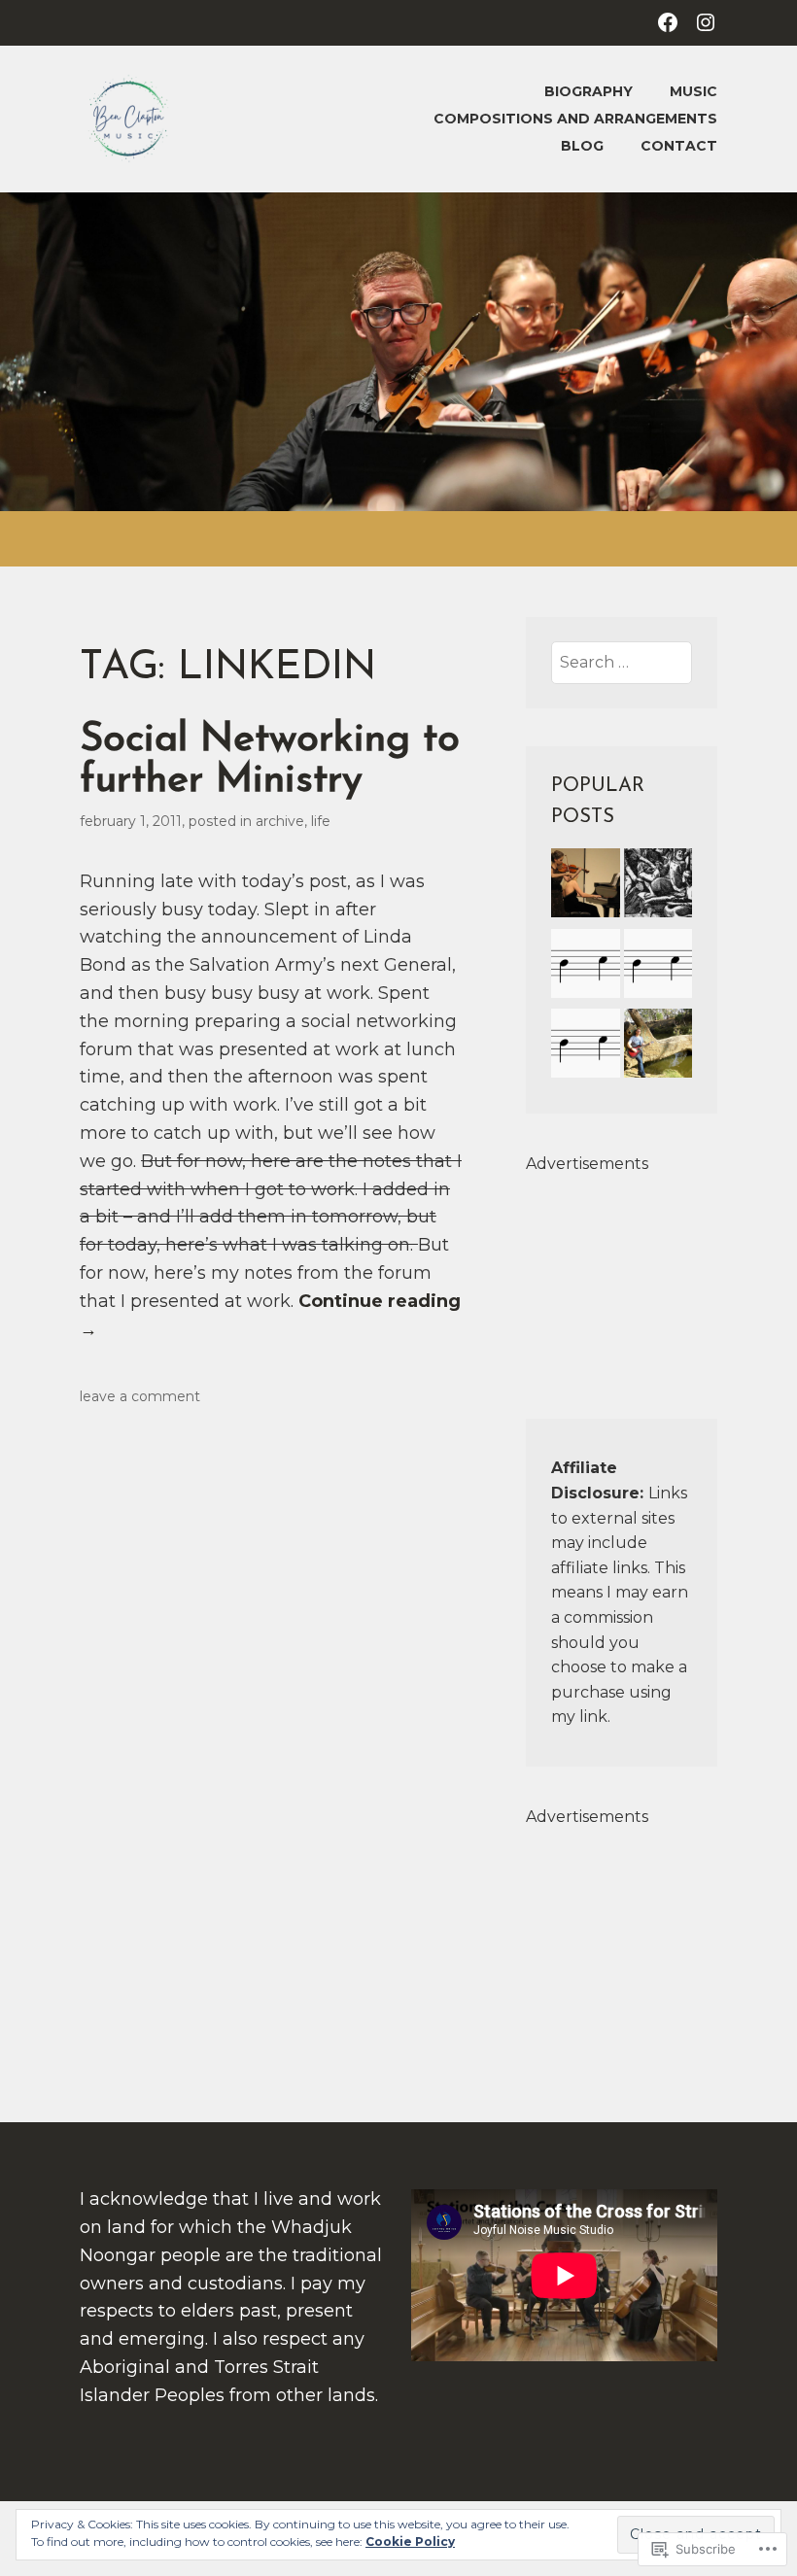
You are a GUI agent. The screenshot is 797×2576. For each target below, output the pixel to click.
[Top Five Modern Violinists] (586, 886)
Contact (679, 146)
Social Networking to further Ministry (270, 760)
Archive (280, 821)
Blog (582, 146)
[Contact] (658, 1047)
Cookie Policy (410, 2542)
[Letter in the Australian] (658, 967)
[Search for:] (622, 662)
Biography (589, 91)
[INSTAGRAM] (706, 21)
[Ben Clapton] (586, 967)
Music (693, 91)
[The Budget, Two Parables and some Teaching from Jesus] (658, 886)
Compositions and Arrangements (575, 119)
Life (321, 821)
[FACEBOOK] (668, 21)
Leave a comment (140, 1396)
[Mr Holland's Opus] (586, 1047)
